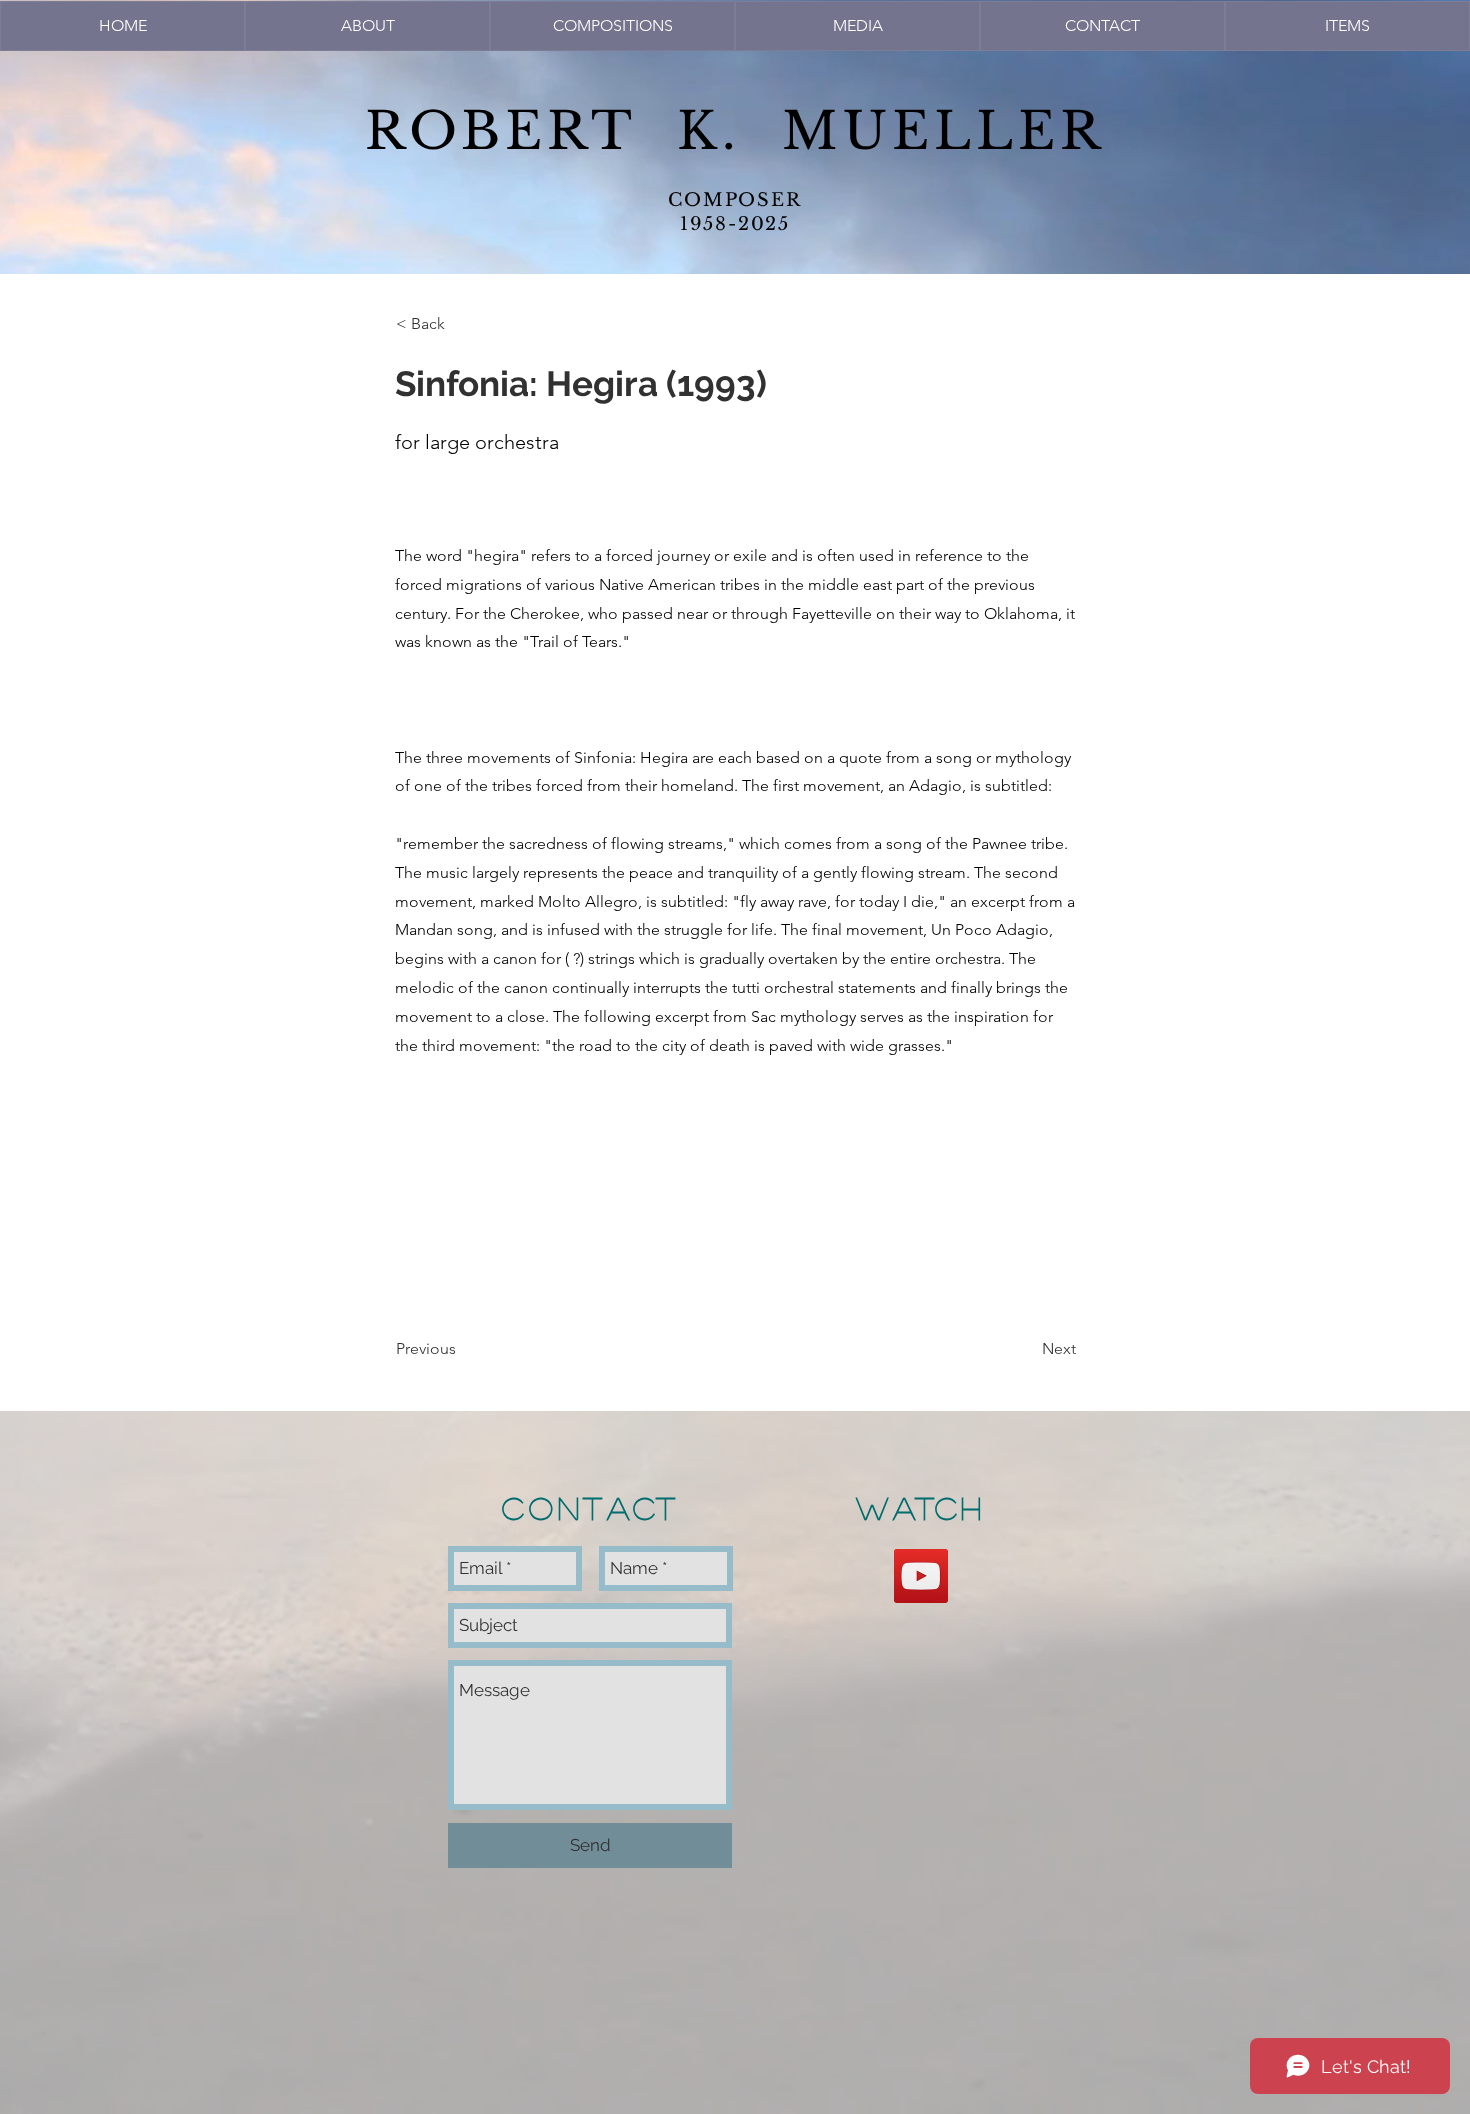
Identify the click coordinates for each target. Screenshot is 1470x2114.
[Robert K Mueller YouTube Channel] (921, 1576)
